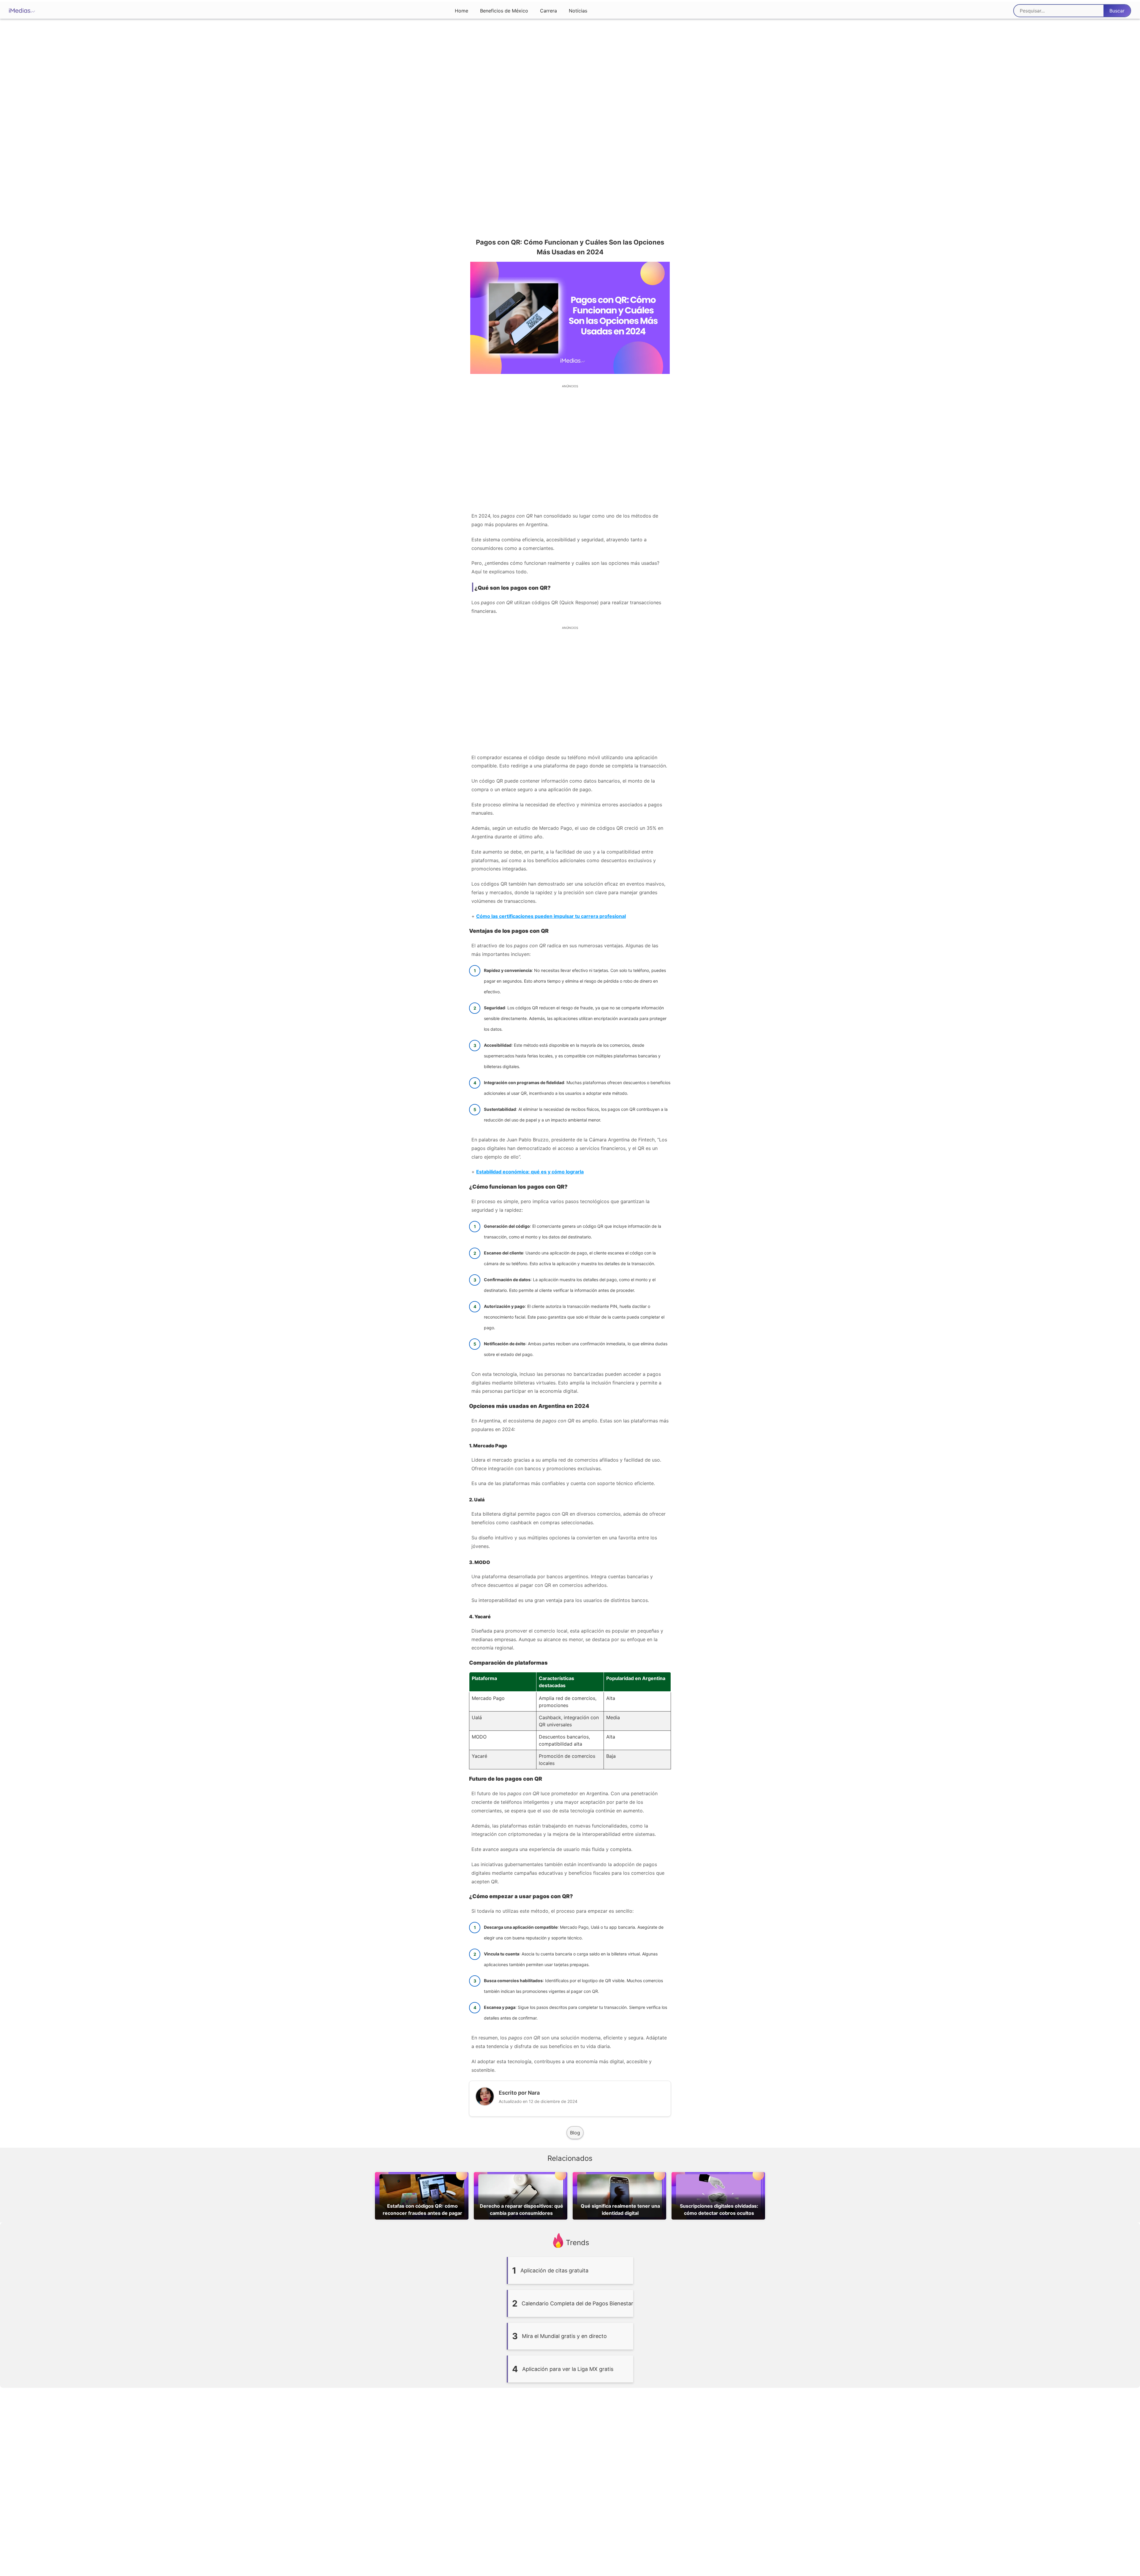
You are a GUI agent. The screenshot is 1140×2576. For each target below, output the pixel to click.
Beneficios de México (504, 11)
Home (461, 11)
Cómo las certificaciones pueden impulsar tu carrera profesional (551, 916)
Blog (575, 2133)
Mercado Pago (490, 1446)
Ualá (479, 1500)
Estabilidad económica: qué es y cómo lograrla (530, 1172)
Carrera (548, 11)
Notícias (578, 11)
